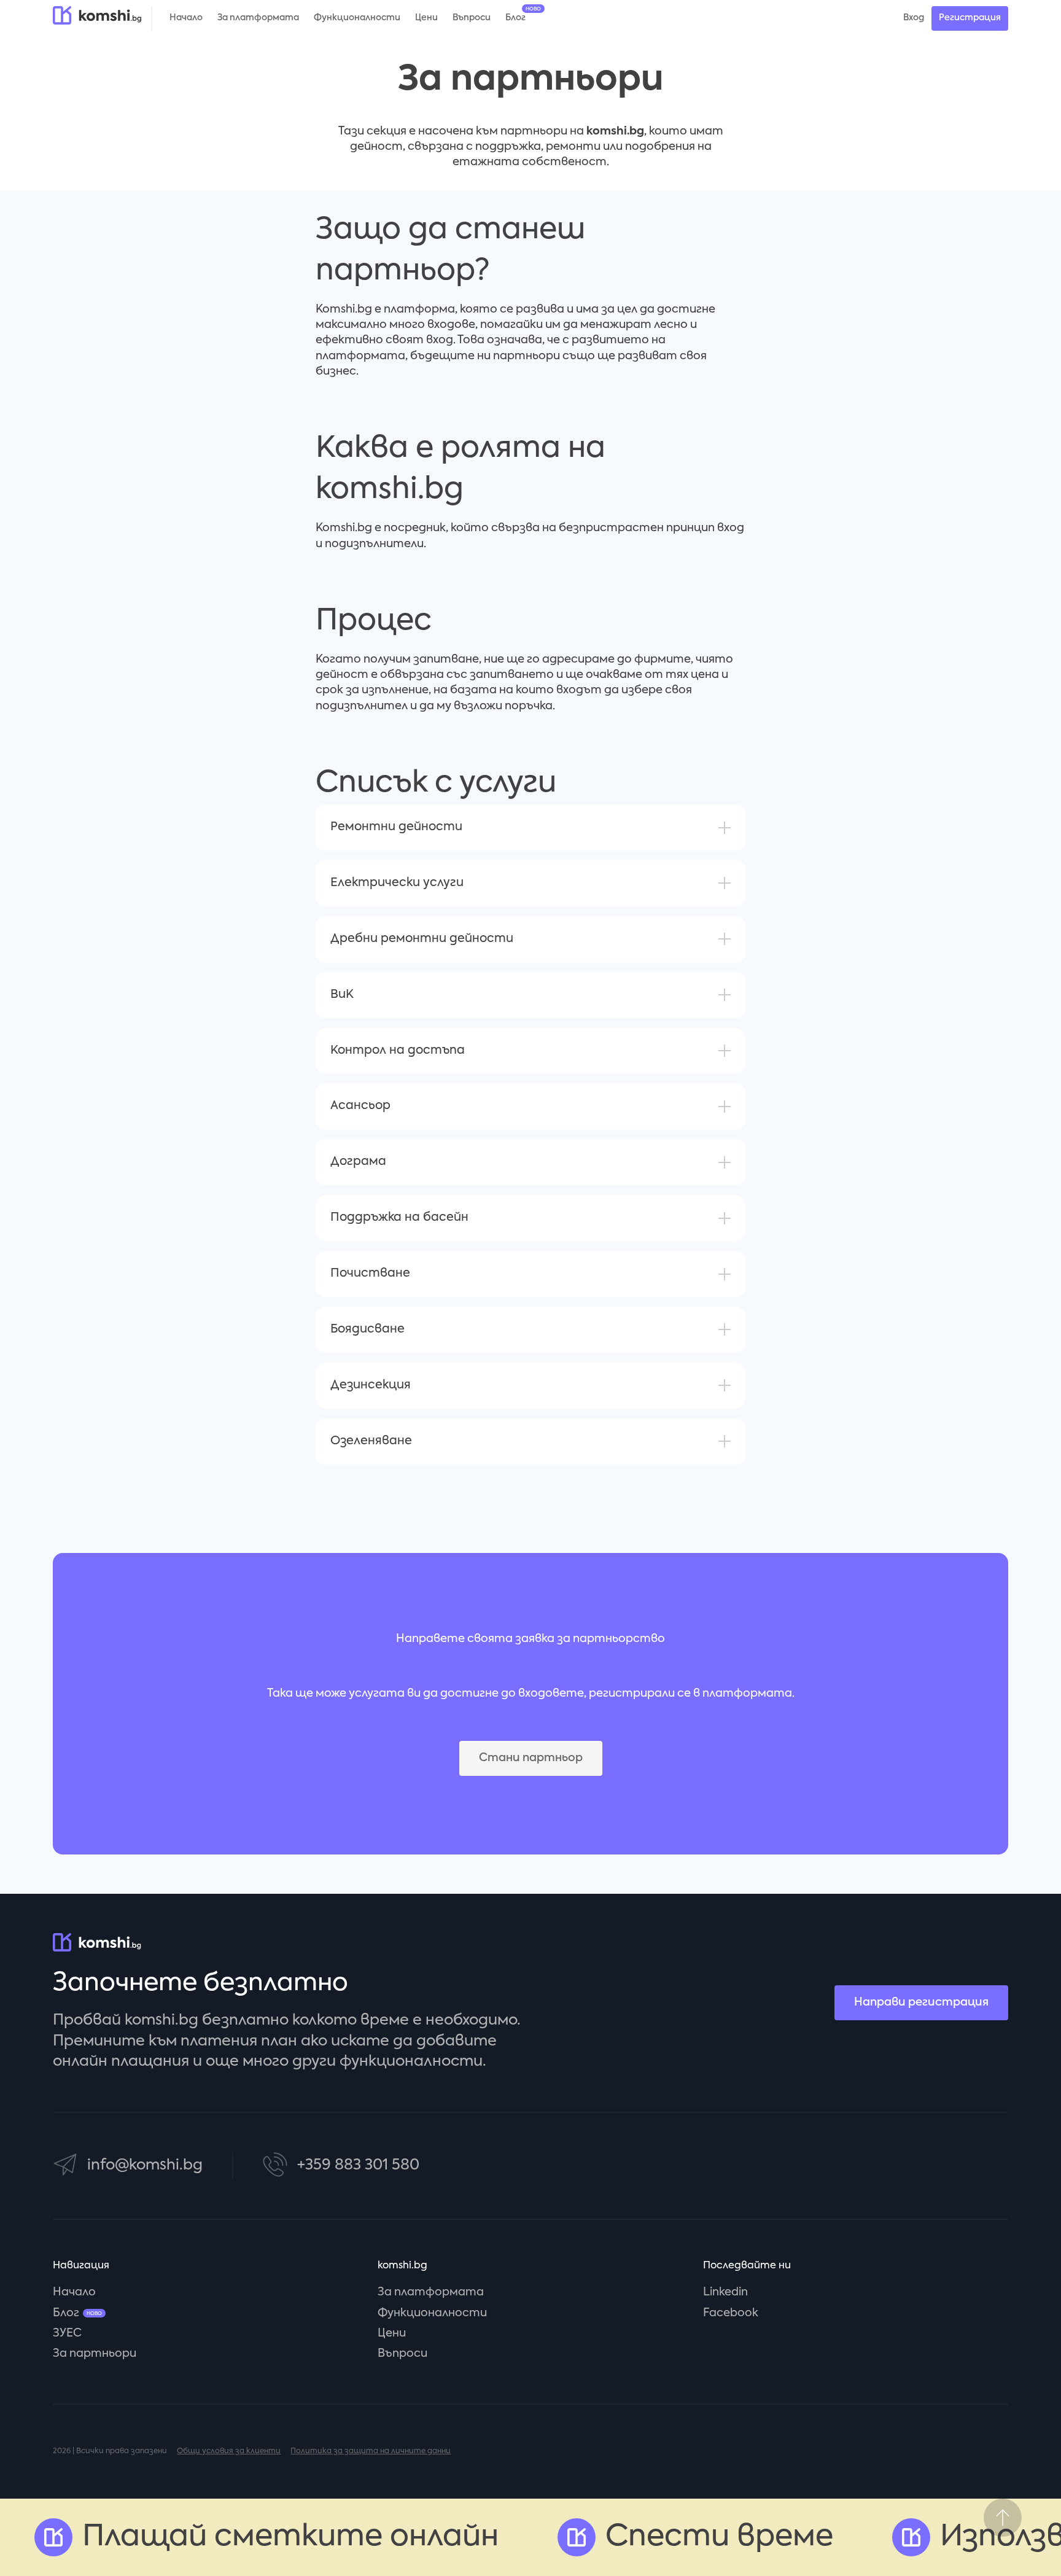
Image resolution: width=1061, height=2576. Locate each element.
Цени (392, 2333)
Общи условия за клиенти (229, 2451)
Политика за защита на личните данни (371, 2451)
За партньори (95, 2354)
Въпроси (402, 2354)
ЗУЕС (67, 2333)
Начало (74, 2292)
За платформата (431, 2292)
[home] (97, 15)
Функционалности (432, 2313)
